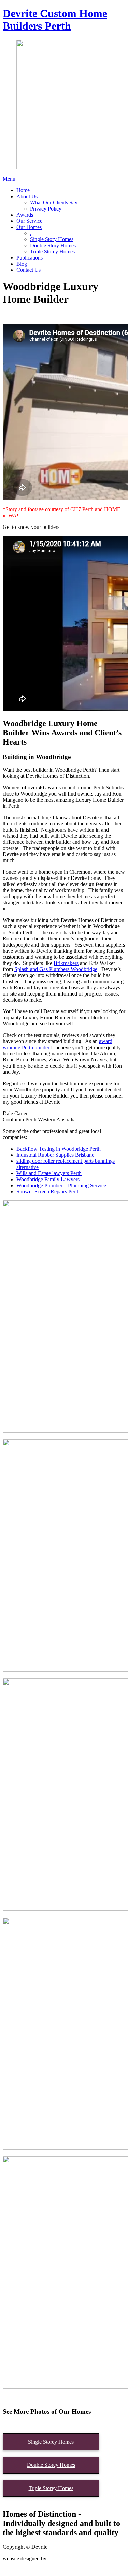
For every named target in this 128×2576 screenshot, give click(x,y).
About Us (27, 196)
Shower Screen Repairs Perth (48, 1192)
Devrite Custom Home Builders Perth (55, 20)
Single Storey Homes (51, 2442)
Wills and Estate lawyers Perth (49, 1173)
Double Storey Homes (51, 2465)
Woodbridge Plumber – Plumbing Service (61, 1185)
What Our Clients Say (54, 203)
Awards (25, 215)
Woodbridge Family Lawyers (48, 1179)
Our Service (29, 221)
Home (23, 190)
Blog (22, 264)
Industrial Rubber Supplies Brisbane (55, 1155)
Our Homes (29, 227)
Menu (9, 179)
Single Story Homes (52, 239)
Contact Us (29, 270)
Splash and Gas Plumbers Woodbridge (56, 969)
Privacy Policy (46, 209)
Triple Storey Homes (52, 252)
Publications (30, 258)
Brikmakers (66, 963)
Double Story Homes (53, 245)
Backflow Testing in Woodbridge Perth (59, 1149)
